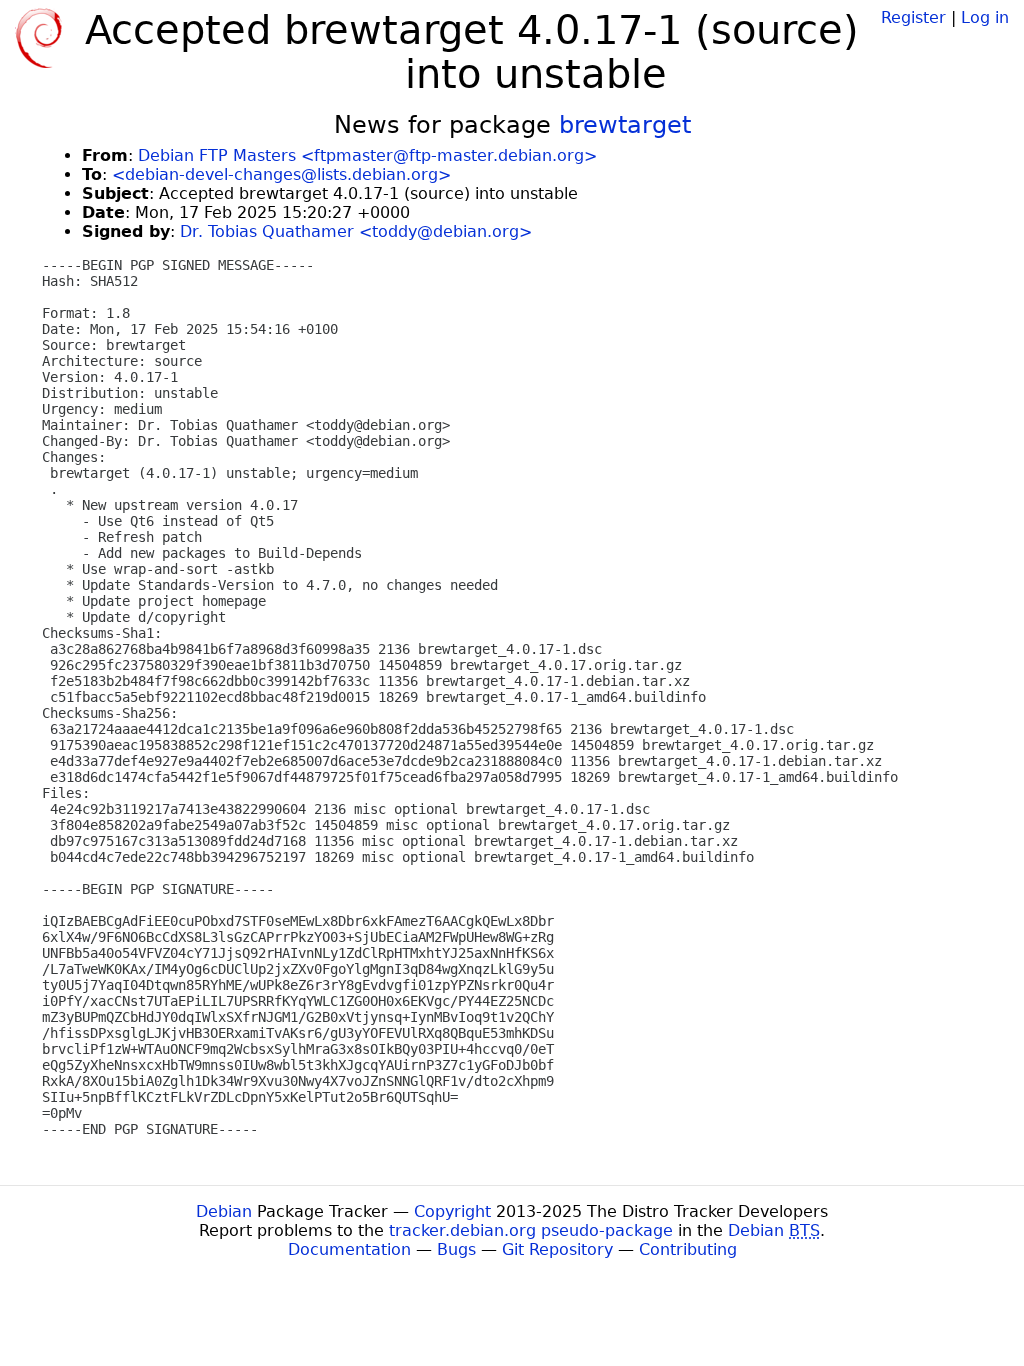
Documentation (349, 1249)
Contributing (688, 1249)
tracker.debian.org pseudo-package (531, 1230)
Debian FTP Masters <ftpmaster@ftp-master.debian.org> (367, 155)
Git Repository (557, 1249)
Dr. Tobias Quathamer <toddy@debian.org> (356, 231)
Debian (224, 1211)
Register (913, 17)
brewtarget (625, 125)
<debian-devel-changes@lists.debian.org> (281, 174)
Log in (985, 17)
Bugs (456, 1249)
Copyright (452, 1211)
